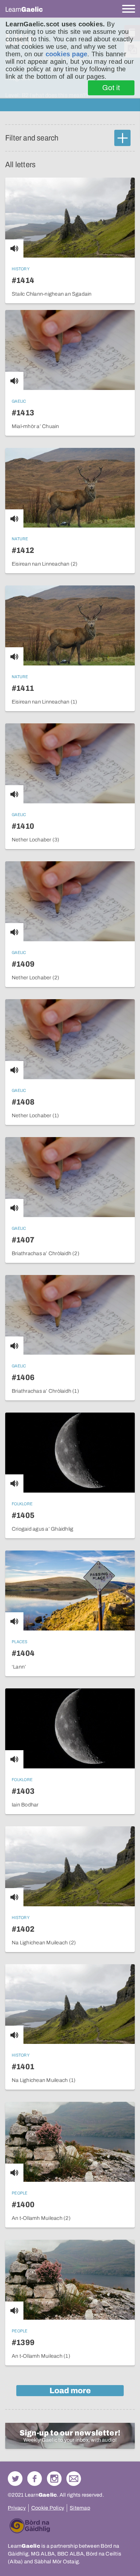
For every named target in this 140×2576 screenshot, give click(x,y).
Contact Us (74, 2479)
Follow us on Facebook (35, 2479)
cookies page (66, 54)
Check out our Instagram (54, 2479)
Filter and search (32, 138)
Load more (70, 2391)
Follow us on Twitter (15, 2479)
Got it (111, 88)
